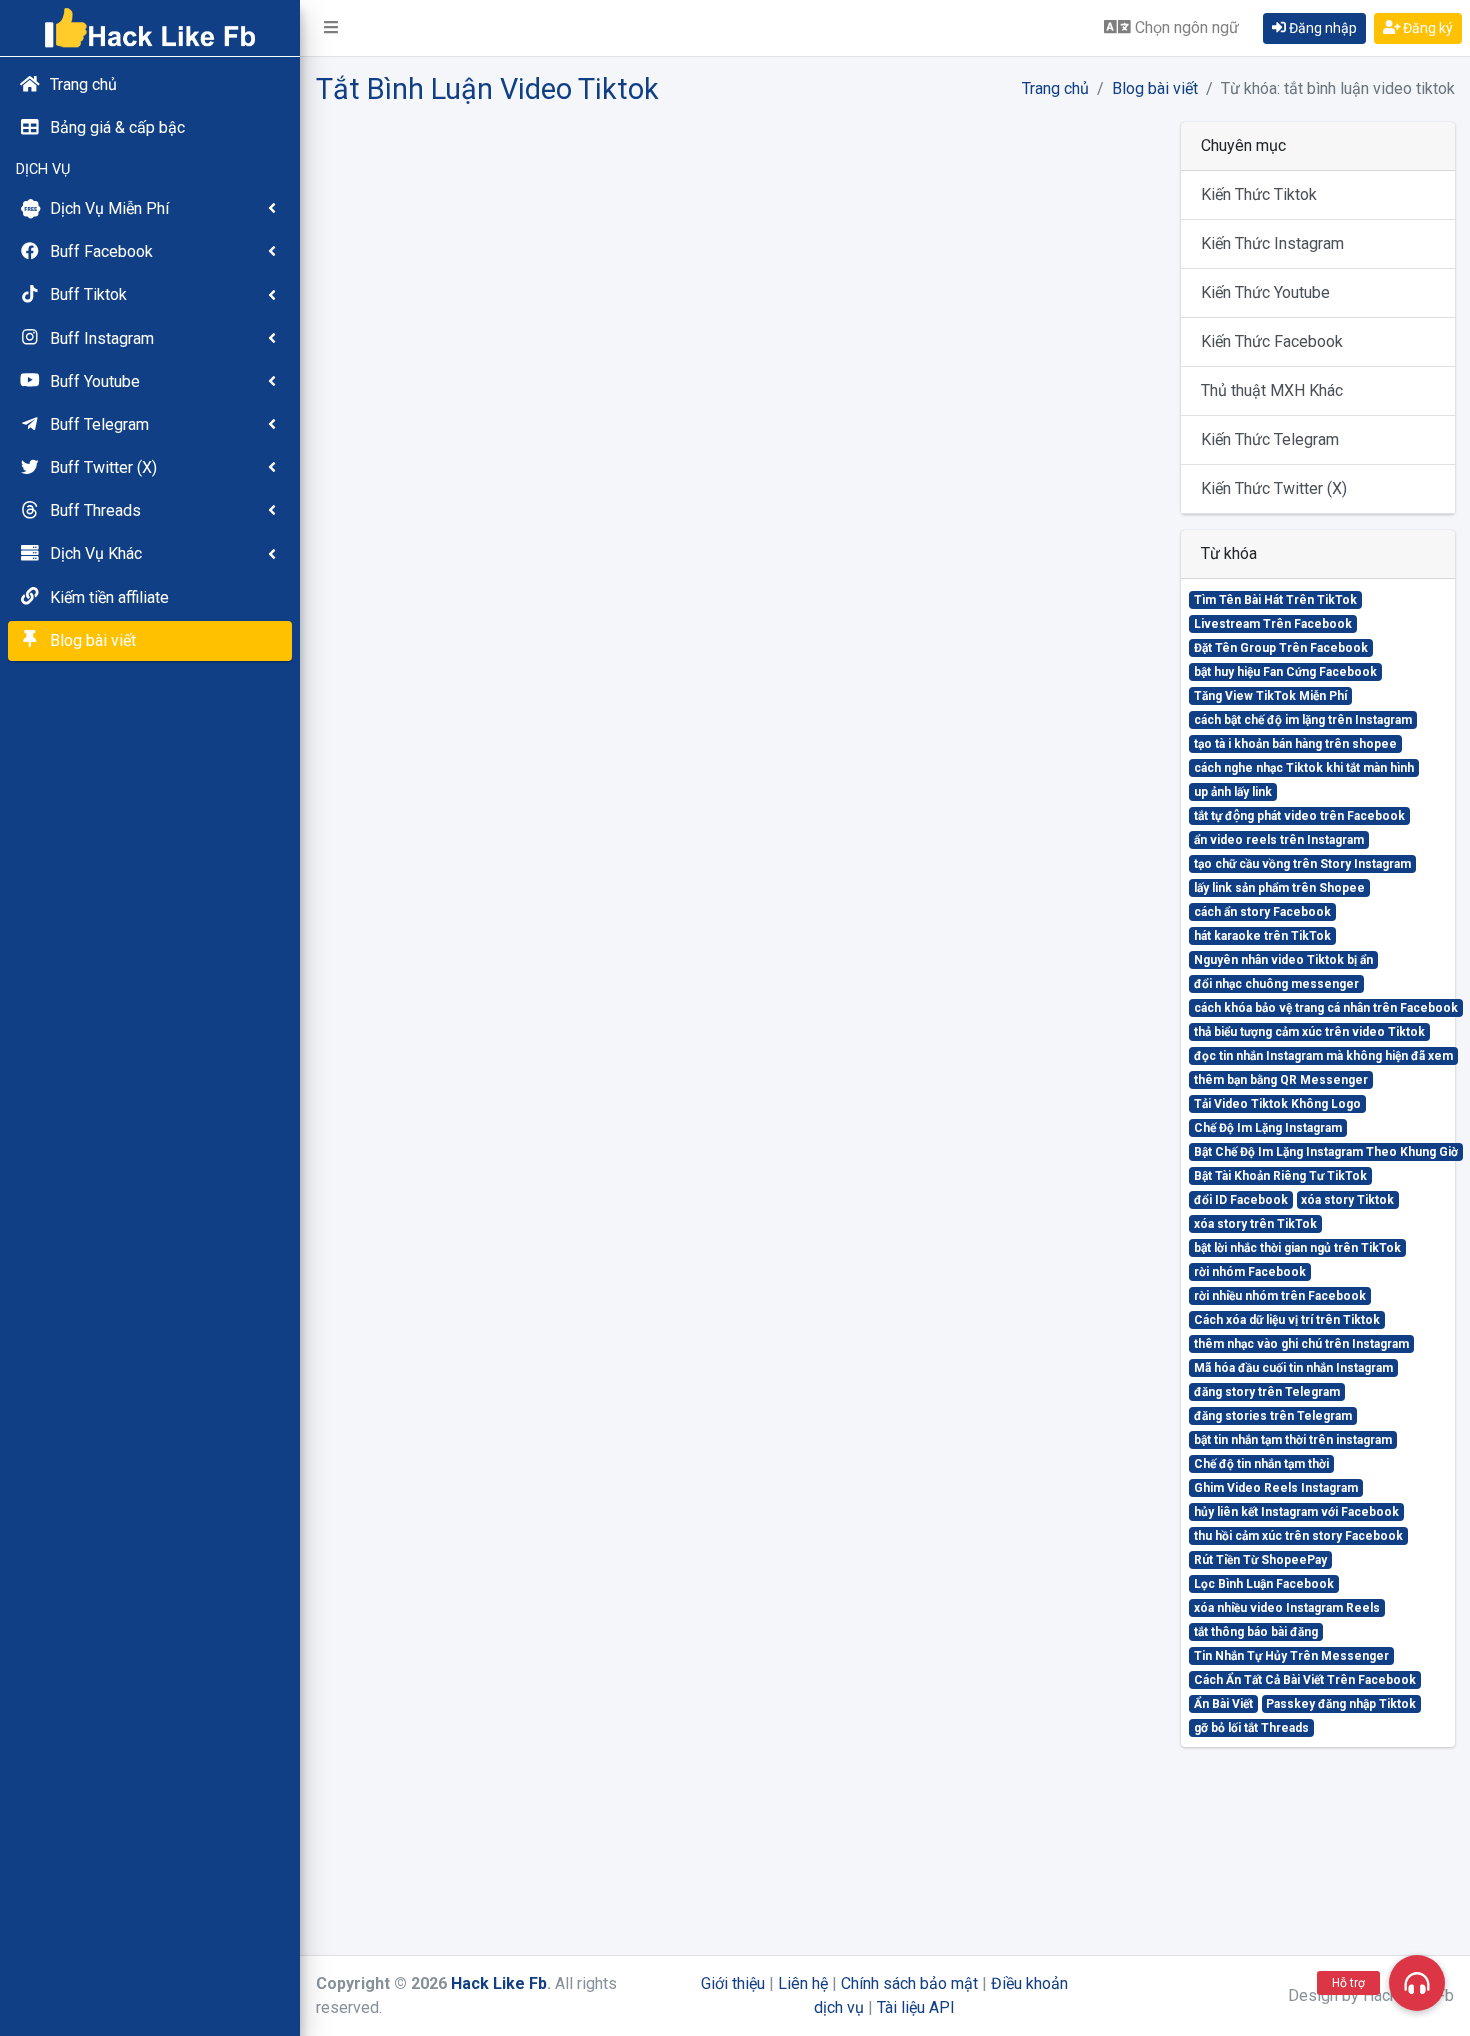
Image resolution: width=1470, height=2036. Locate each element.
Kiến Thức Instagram (1272, 243)
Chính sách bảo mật (909, 1983)
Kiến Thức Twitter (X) (1274, 488)
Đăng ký (1426, 28)
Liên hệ (803, 1983)
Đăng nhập (1321, 28)
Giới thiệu (733, 1983)
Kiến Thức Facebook (1272, 341)
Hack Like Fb (499, 1983)
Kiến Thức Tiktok (1259, 194)
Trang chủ (1055, 88)
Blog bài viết (1155, 88)
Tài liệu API (916, 2007)
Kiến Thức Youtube (1265, 292)
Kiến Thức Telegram (1270, 439)
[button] (331, 28)
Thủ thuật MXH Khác (1272, 390)
